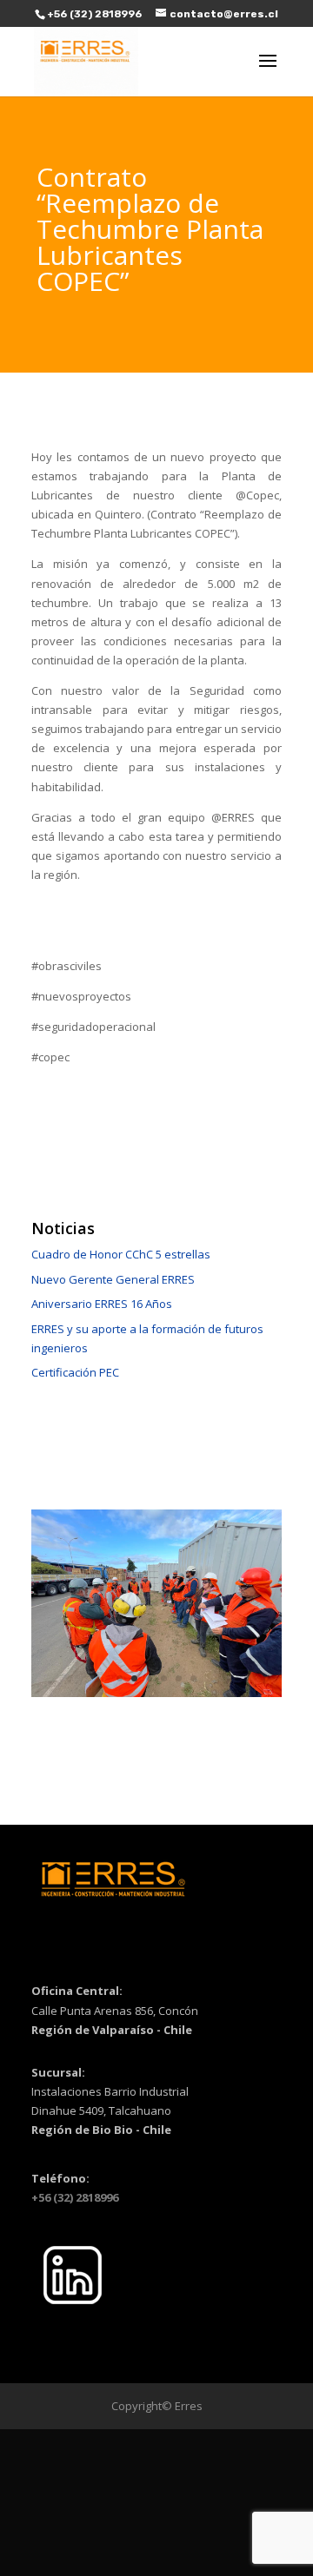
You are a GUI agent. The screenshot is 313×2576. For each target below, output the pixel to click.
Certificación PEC (75, 1372)
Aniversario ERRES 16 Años (102, 1304)
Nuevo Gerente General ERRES (113, 1279)
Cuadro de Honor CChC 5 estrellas (121, 1254)
